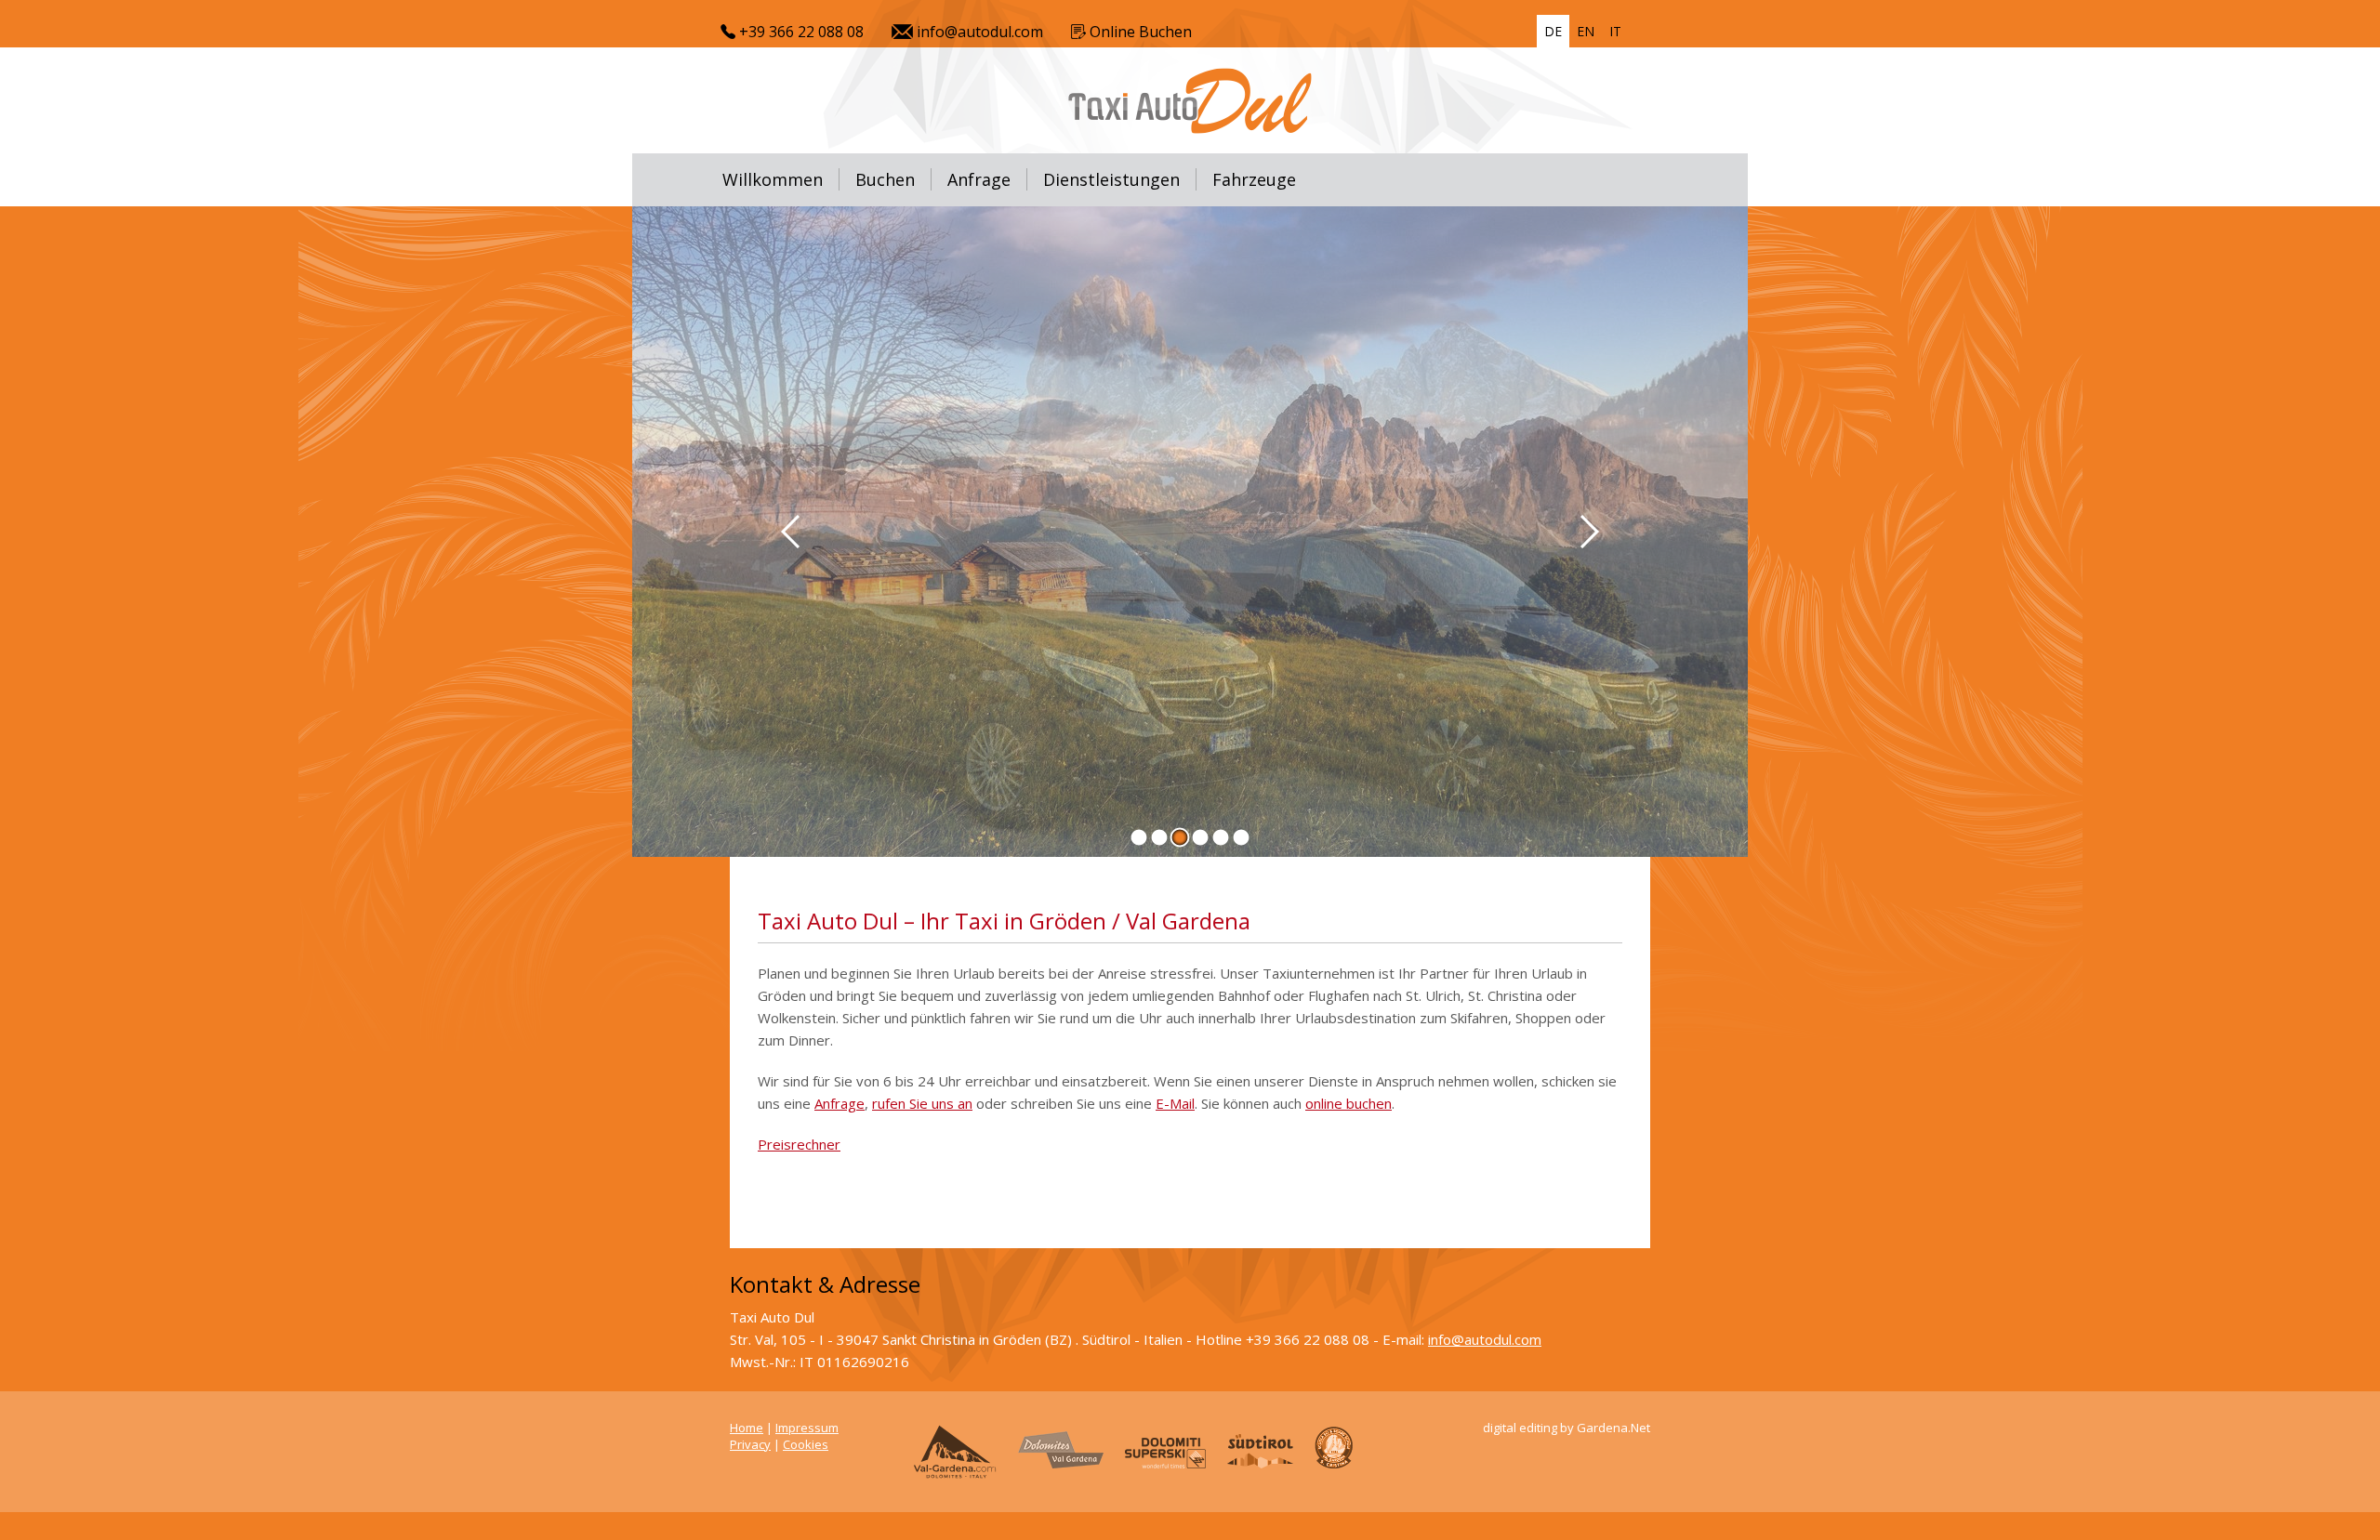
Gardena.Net (1613, 1428)
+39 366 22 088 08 (800, 32)
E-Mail (1175, 1103)
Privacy (750, 1444)
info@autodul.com (978, 32)
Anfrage (840, 1103)
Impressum (807, 1428)
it (1615, 31)
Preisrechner (799, 1144)
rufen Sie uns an (922, 1103)
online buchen (1349, 1103)
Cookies (806, 1444)
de (1553, 31)
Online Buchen (1139, 32)
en (1586, 31)
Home (747, 1428)
